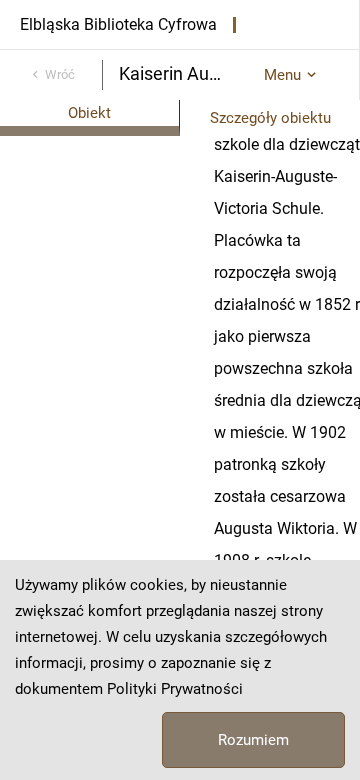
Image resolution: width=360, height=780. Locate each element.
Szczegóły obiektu (270, 118)
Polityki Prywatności (175, 689)
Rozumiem (253, 740)
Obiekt (89, 113)
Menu (282, 75)
